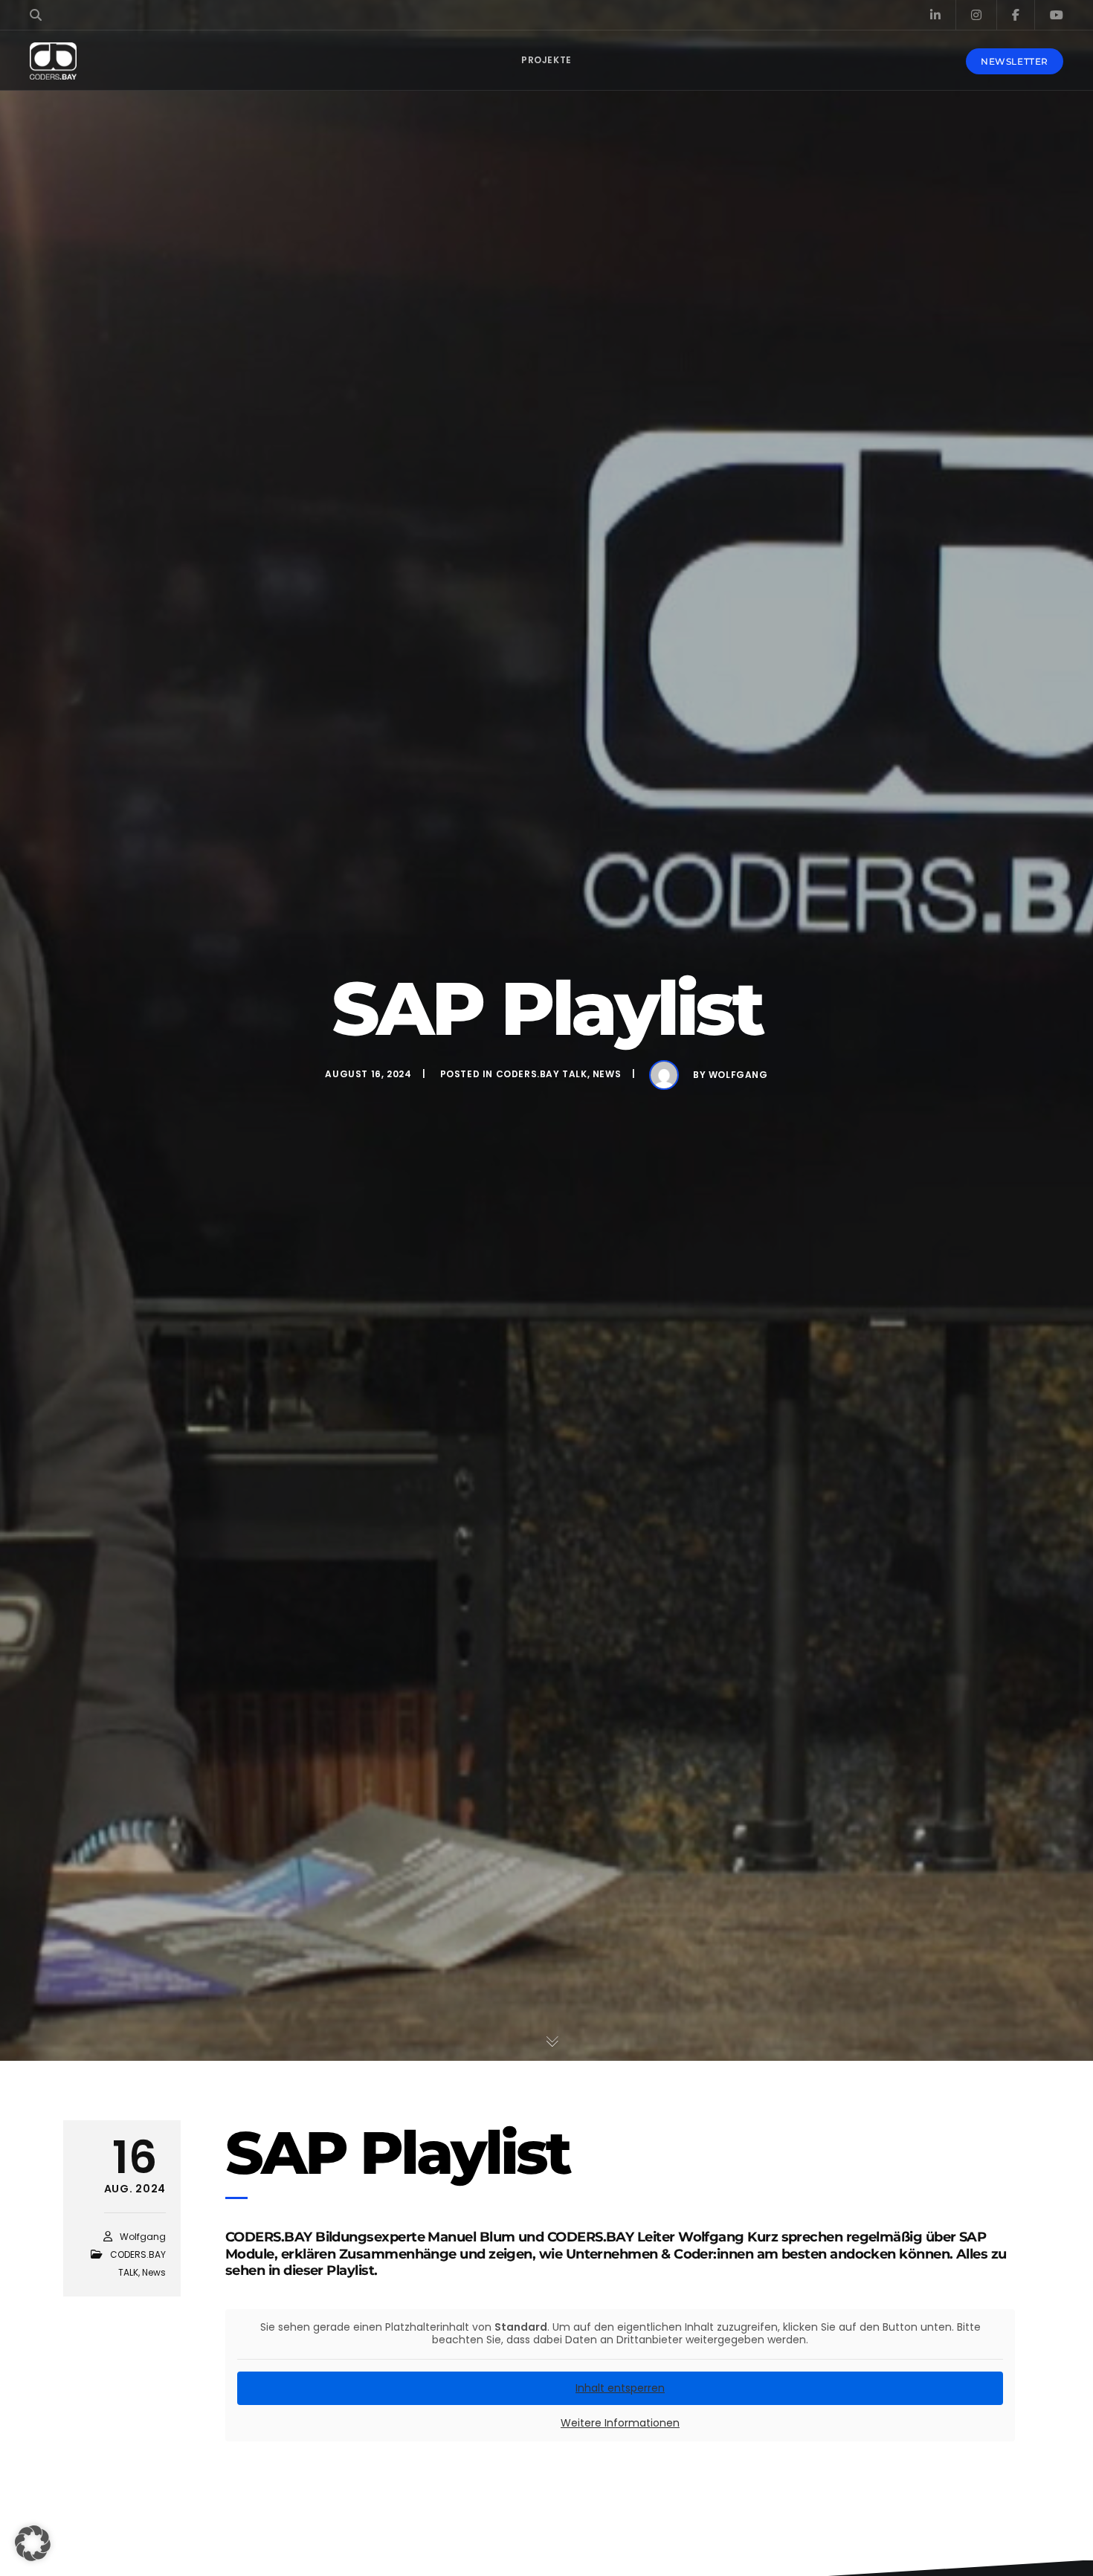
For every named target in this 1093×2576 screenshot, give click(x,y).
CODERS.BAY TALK (542, 1074)
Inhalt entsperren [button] (620, 2388)
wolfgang (738, 1075)
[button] (33, 2543)
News (607, 1074)
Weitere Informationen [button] (620, 2424)
